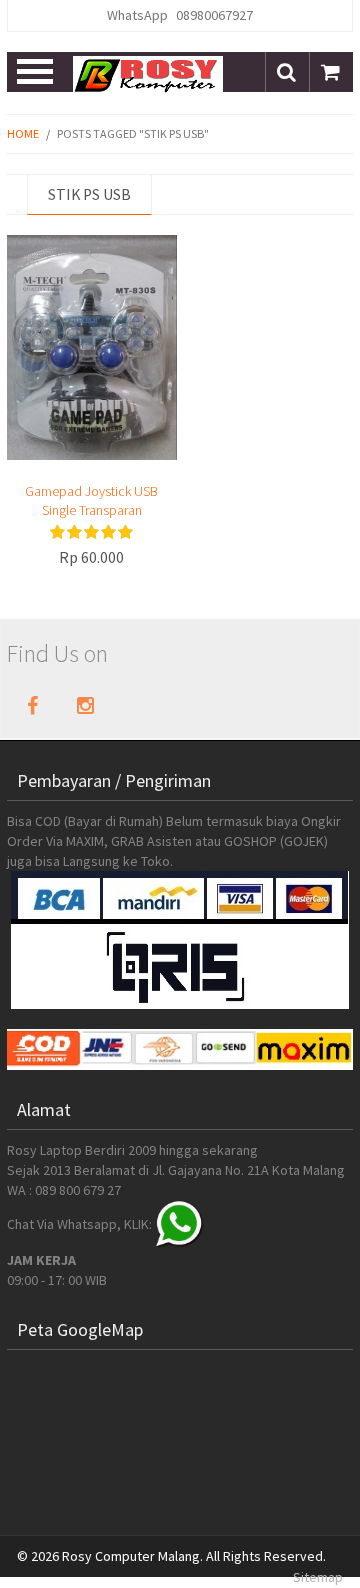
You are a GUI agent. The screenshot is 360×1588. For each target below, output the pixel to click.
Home (23, 133)
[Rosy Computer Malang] (148, 73)
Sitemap (318, 1577)
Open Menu (36, 72)
